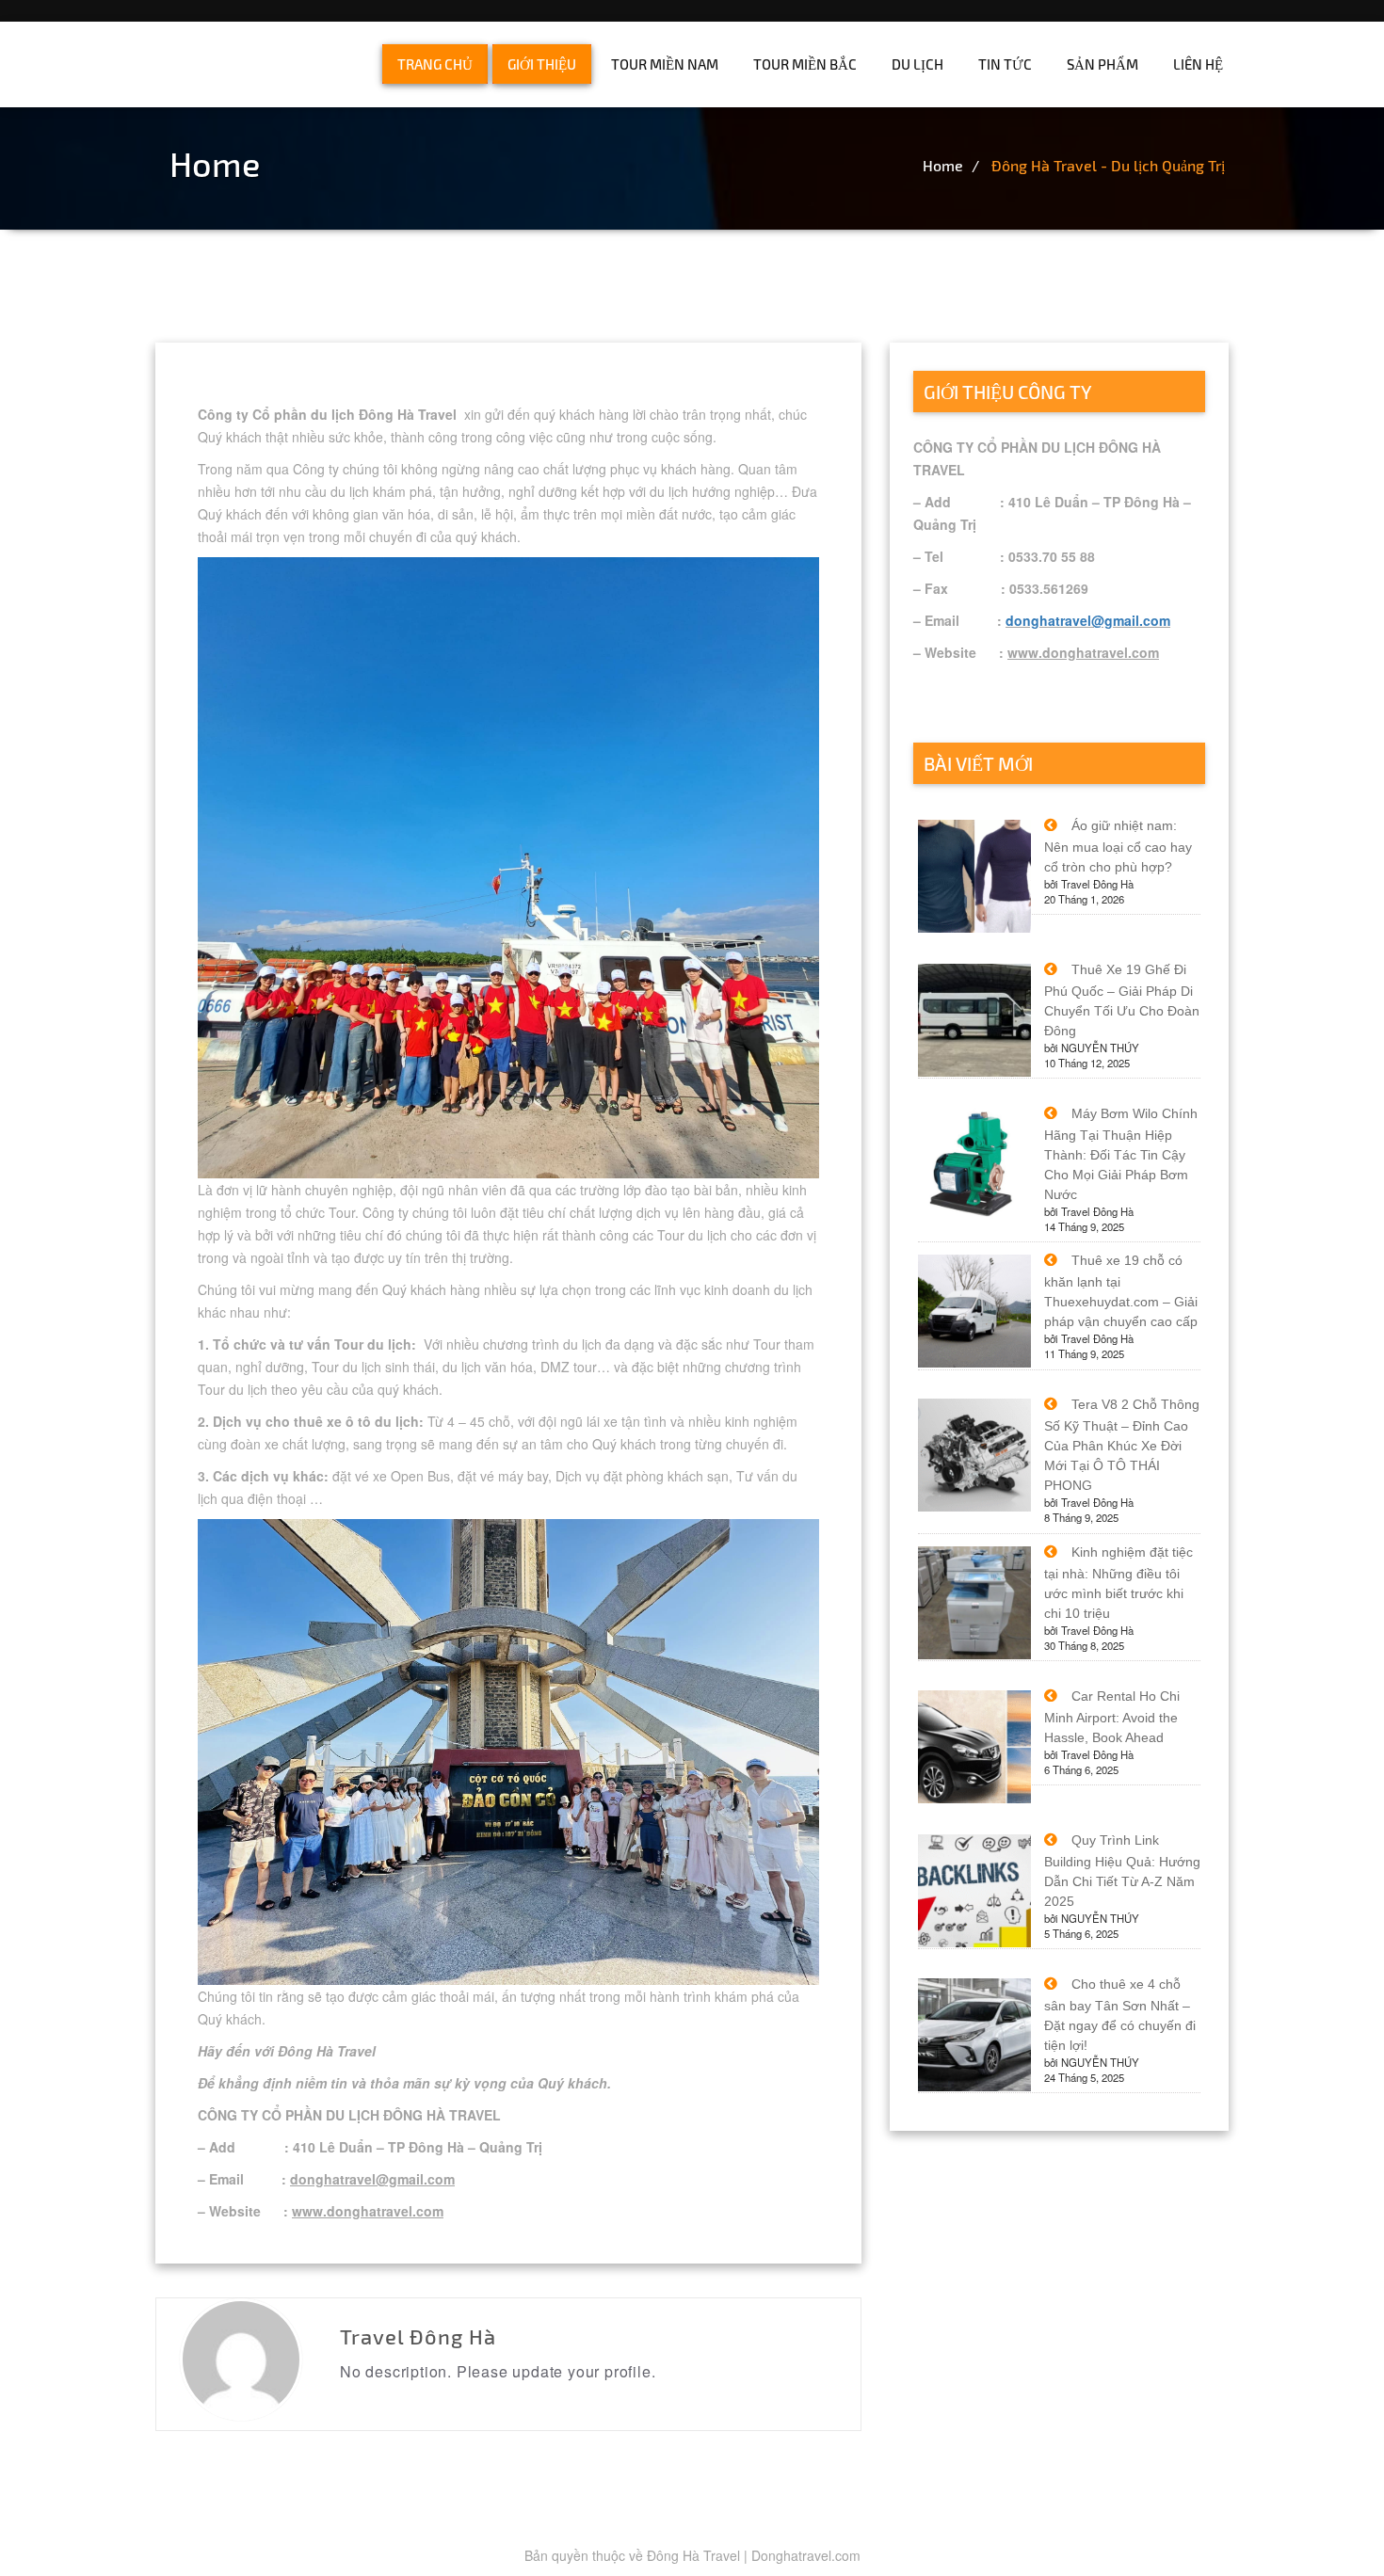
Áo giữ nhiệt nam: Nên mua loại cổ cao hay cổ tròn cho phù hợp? (1118, 846)
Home (943, 165)
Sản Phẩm (1102, 64)
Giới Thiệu (542, 64)
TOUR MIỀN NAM (665, 64)
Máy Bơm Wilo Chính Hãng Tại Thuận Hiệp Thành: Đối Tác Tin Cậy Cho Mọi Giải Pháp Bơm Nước (1121, 1154)
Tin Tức (1005, 64)
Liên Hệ (1198, 64)
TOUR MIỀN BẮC (805, 64)
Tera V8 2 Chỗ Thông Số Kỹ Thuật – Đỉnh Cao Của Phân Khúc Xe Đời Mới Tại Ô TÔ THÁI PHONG (1122, 1445)
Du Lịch (917, 64)
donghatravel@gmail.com (1088, 620)
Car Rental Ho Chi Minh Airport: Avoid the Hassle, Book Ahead (1112, 1717)
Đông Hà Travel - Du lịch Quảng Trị (1108, 165)
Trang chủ (435, 64)
